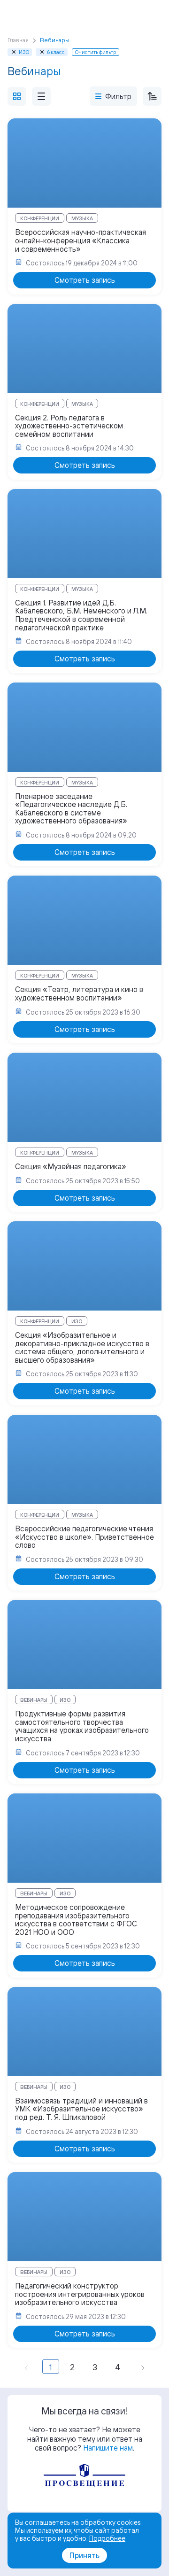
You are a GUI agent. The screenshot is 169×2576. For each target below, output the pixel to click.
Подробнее (107, 2538)
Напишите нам (108, 2448)
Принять (84, 2555)
